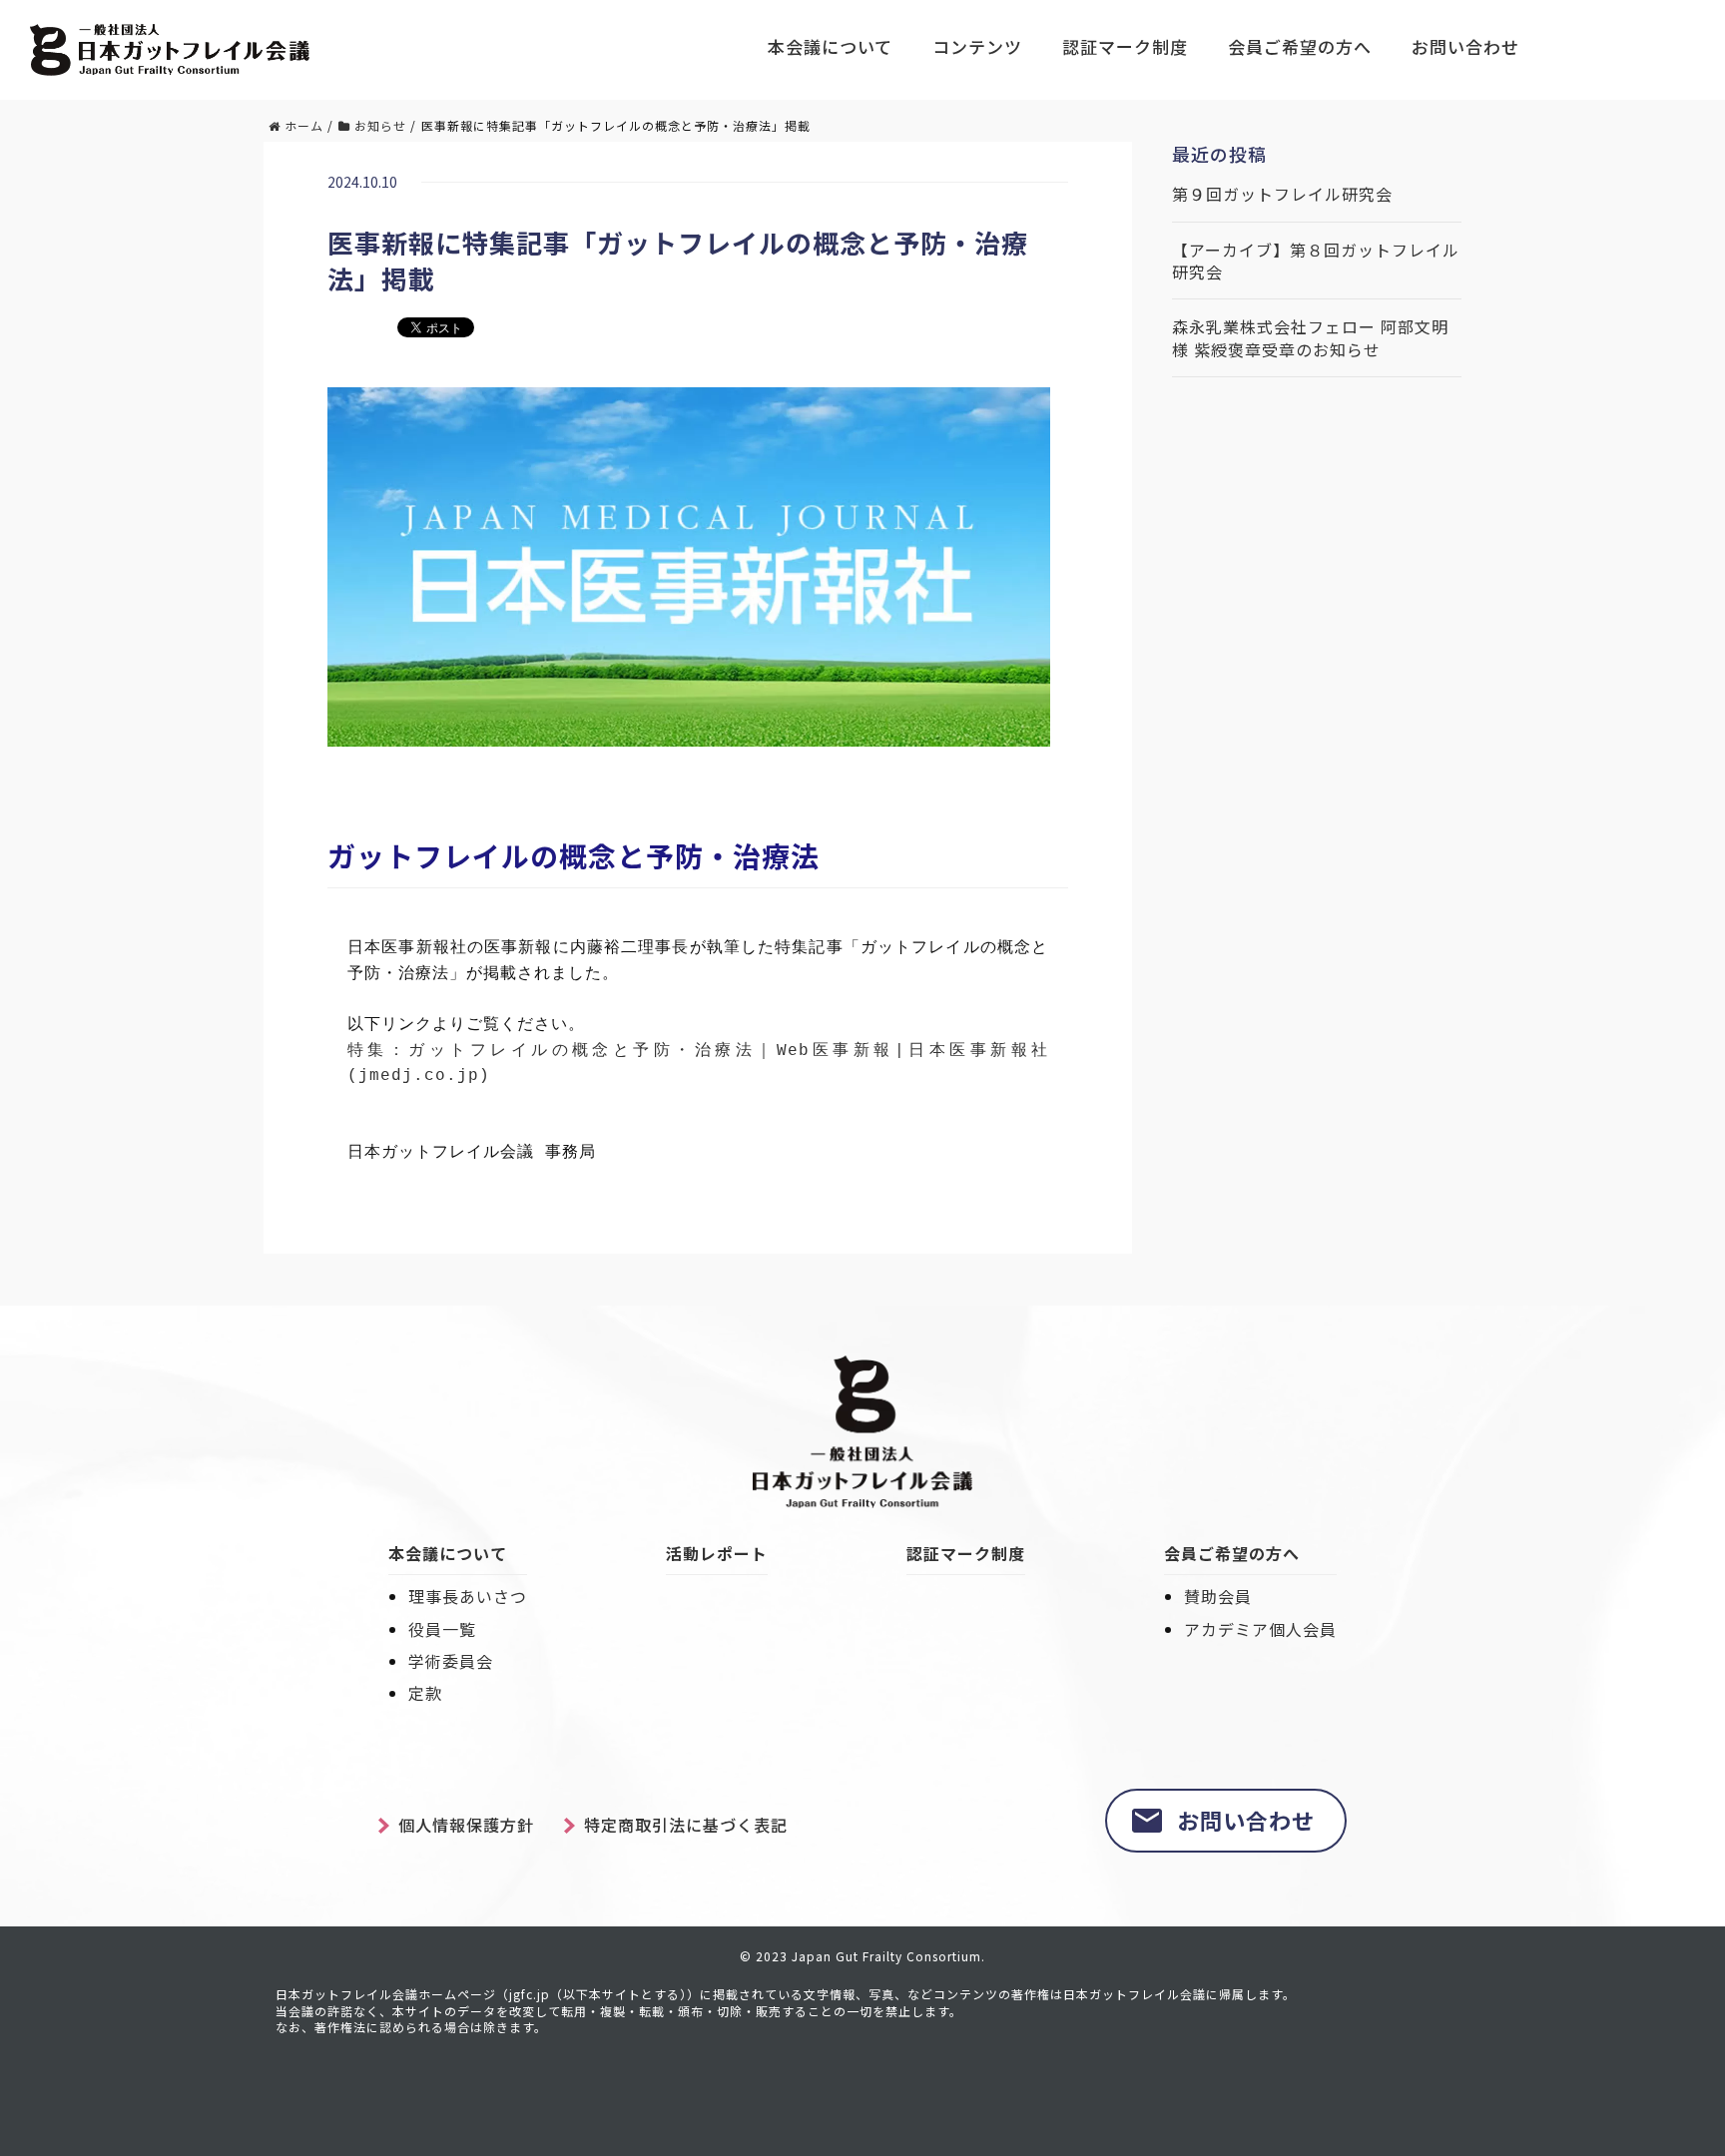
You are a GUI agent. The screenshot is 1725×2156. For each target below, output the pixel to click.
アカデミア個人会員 (1260, 1629)
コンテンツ (977, 46)
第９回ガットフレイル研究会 (1282, 194)
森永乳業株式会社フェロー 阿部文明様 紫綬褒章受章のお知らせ (1310, 338)
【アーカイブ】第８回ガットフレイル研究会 (1316, 261)
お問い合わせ (1465, 46)
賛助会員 (1218, 1596)
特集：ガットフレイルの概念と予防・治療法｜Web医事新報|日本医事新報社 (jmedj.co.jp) (698, 1064)
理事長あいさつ (468, 1596)
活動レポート (717, 1553)
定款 (425, 1693)
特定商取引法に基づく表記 (686, 1825)
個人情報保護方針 (466, 1825)
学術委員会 (451, 1661)
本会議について (830, 46)
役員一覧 (442, 1629)
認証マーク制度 (1125, 46)
